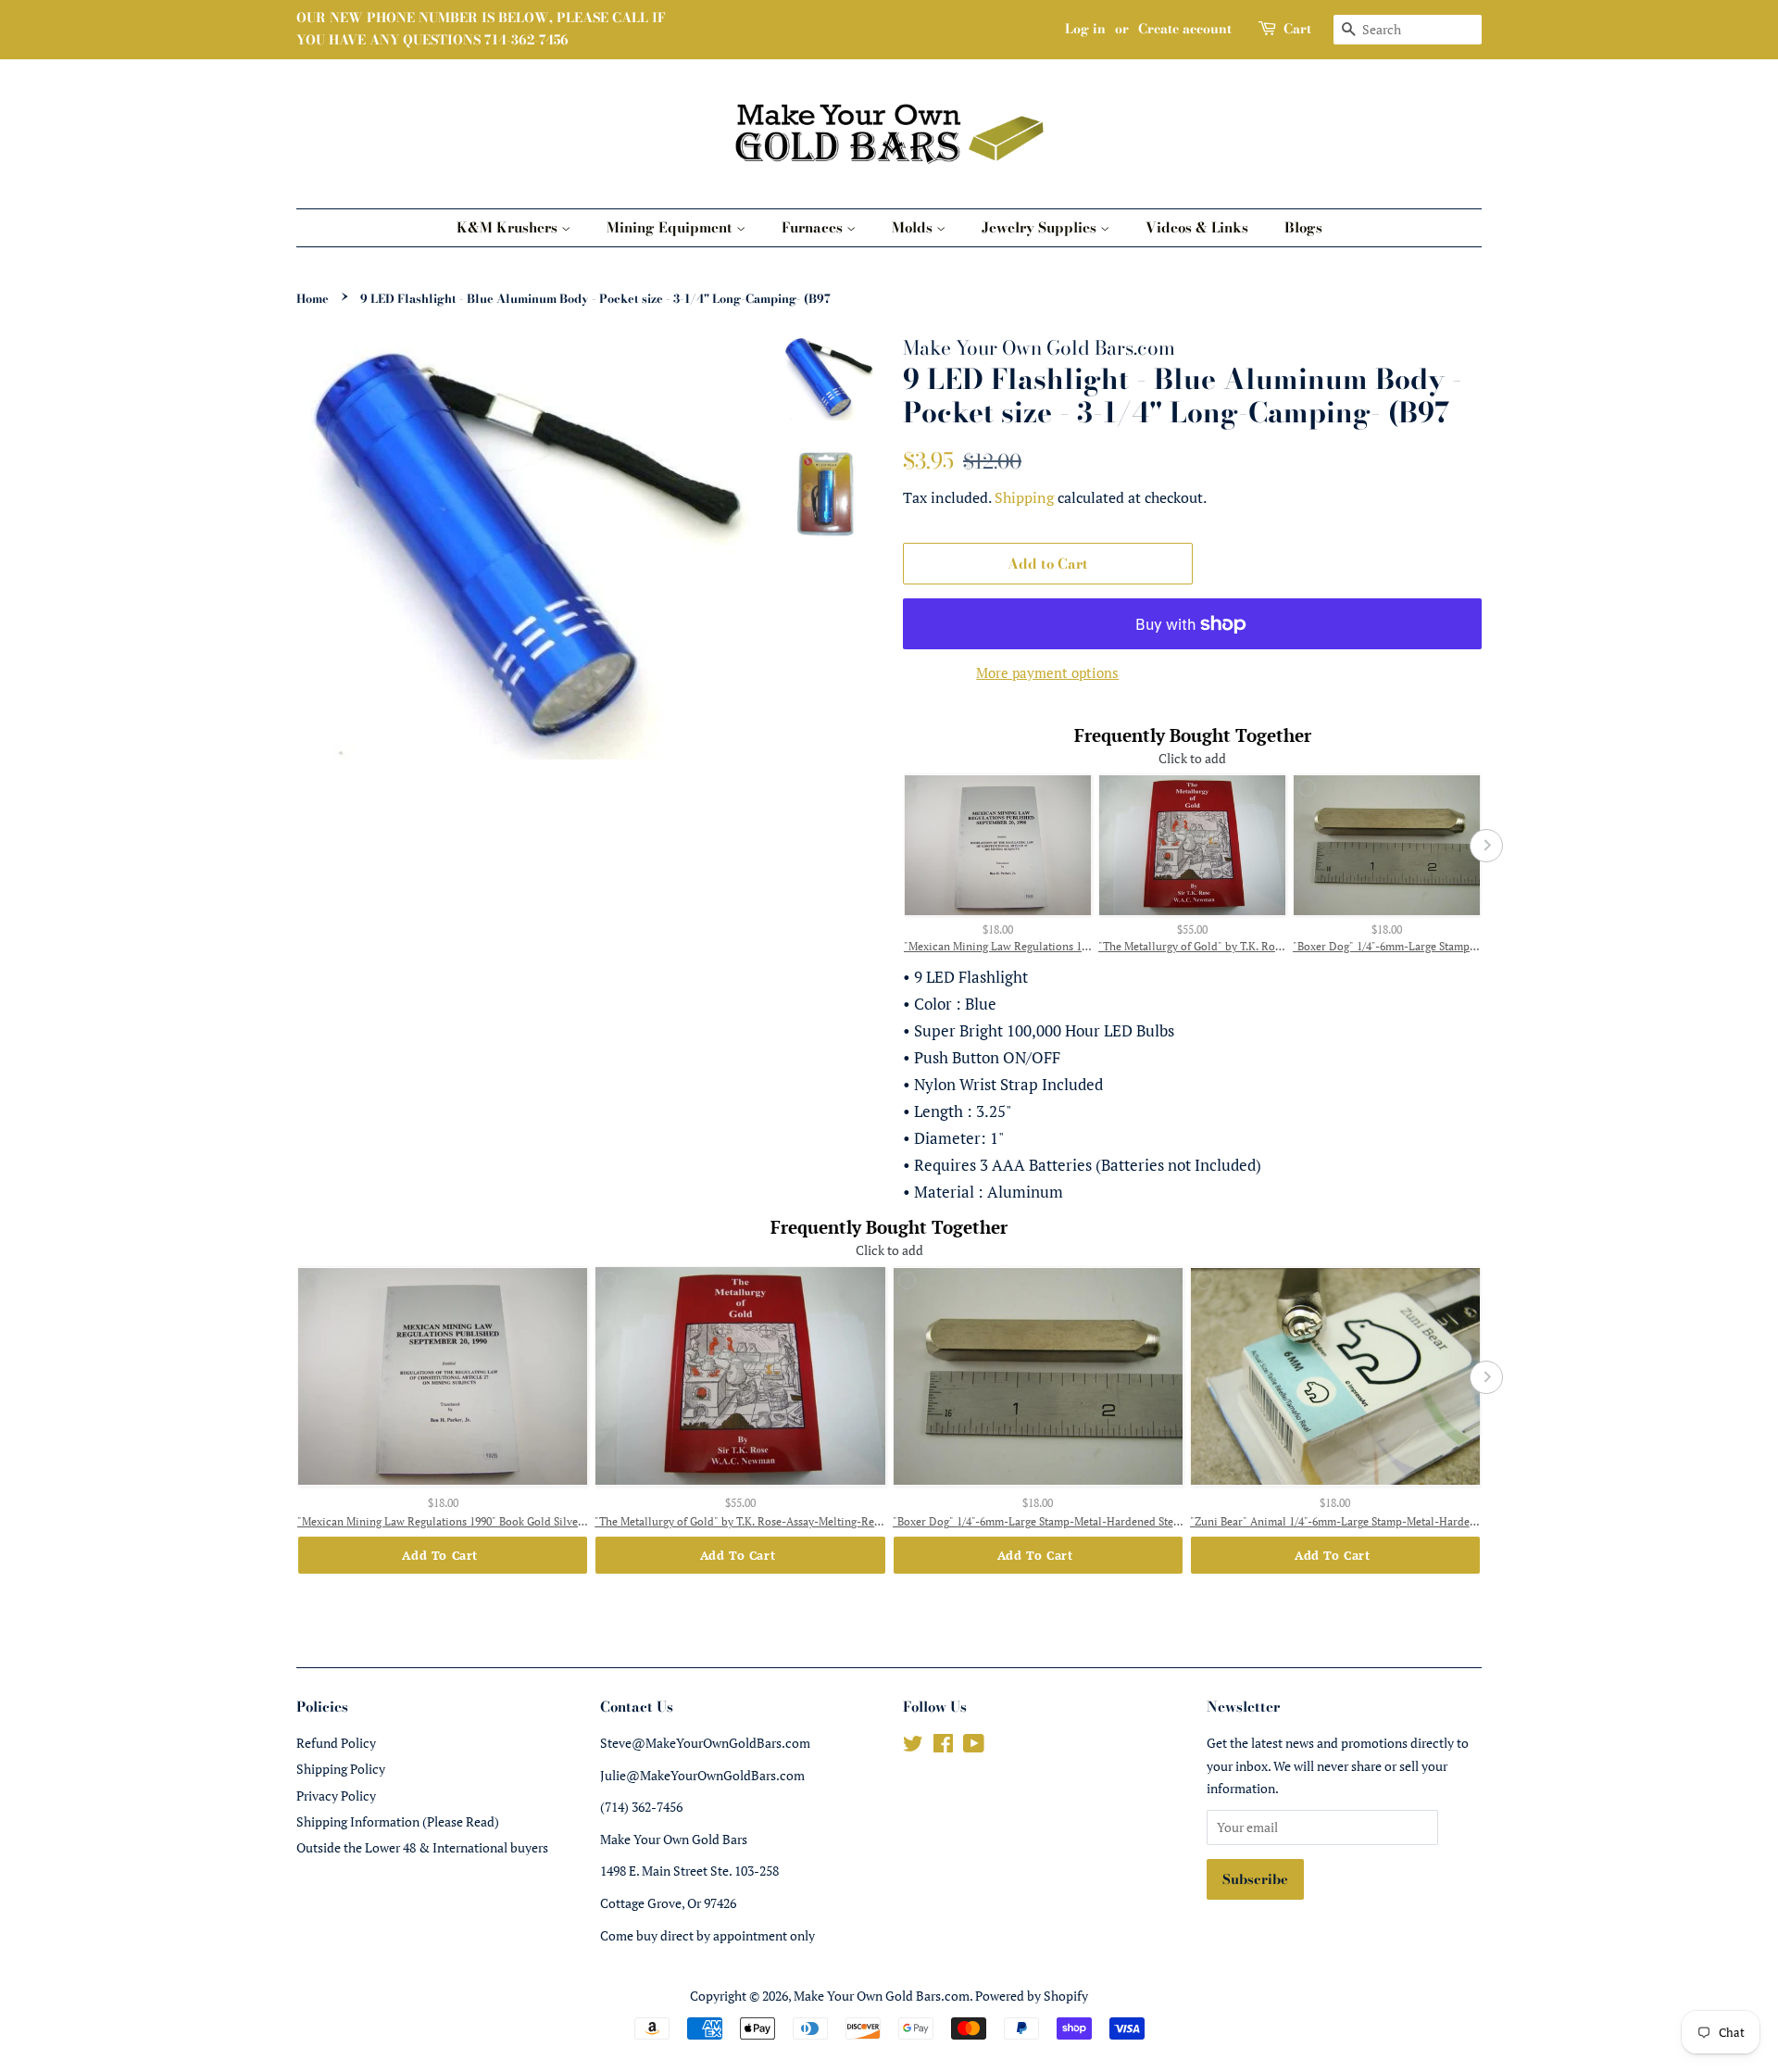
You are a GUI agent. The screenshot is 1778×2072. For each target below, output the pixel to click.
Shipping (1024, 497)
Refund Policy (336, 1743)
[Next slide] (1486, 846)
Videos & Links (1197, 227)
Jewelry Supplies (1041, 227)
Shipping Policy (341, 1769)
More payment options (1047, 672)
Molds (914, 227)
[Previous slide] (898, 846)
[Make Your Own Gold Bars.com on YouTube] (974, 1746)
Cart (1297, 29)
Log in (1085, 29)
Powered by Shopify (1032, 1996)
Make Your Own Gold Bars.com (882, 1996)
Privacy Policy (336, 1796)
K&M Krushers (509, 227)
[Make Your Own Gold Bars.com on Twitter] (913, 1746)
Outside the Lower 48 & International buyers (422, 1847)
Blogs (1303, 227)
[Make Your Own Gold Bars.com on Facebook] (943, 1746)
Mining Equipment (671, 227)
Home (313, 299)
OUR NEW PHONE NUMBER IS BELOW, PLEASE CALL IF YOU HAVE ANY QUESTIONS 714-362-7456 (481, 29)
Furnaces (814, 227)
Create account (1185, 29)
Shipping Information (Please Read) (398, 1821)
